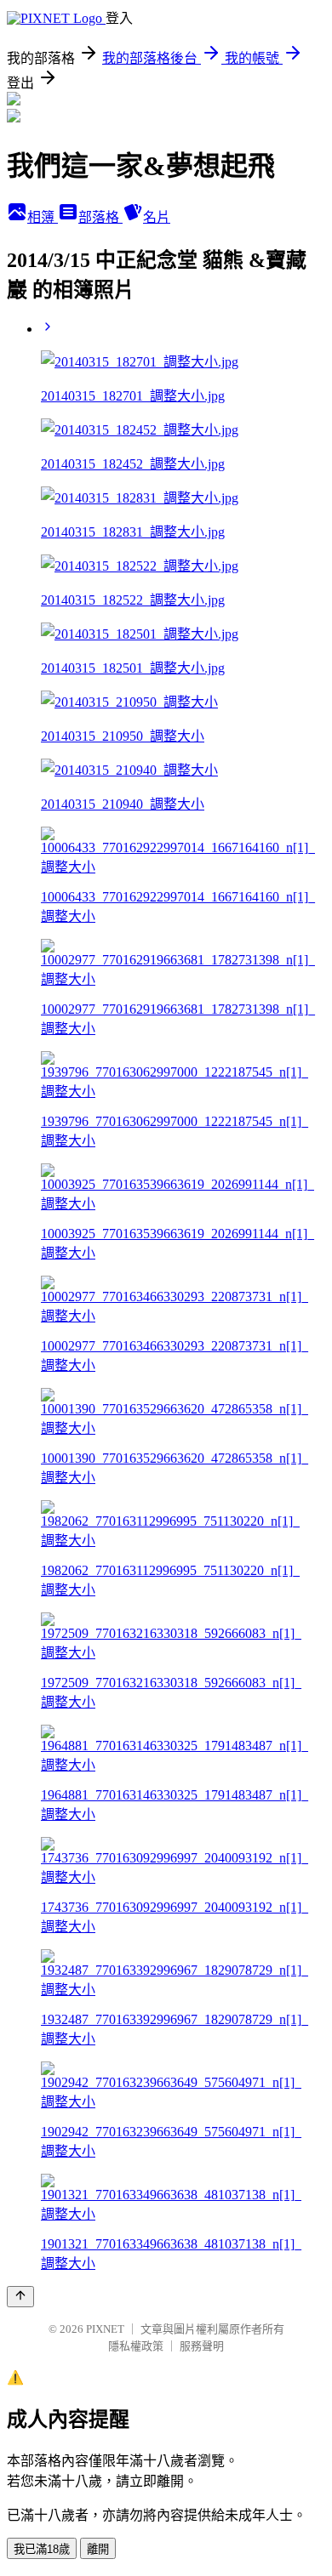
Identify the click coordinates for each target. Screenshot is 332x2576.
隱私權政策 (136, 2346)
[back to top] (20, 2297)
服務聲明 (202, 2346)
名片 (157, 217)
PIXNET (105, 2329)
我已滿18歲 (42, 2549)
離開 (98, 2549)
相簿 (43, 217)
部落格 (100, 217)
